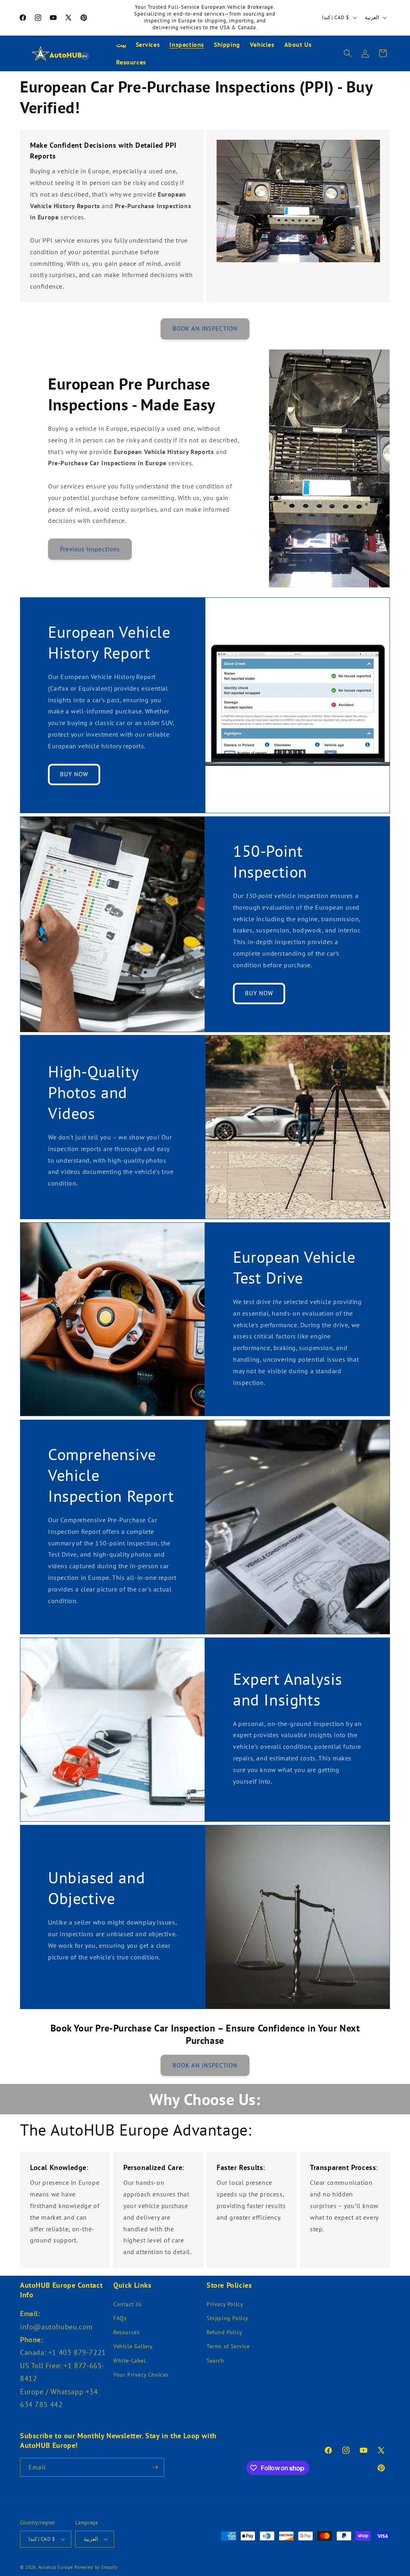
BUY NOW (74, 774)
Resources (126, 2332)
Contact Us (128, 2304)
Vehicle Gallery (133, 2346)
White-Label (130, 2361)
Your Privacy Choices (141, 2375)
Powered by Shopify (96, 2567)
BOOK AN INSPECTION (205, 329)
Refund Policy (225, 2332)
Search (215, 2361)
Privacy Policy (225, 2304)
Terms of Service (228, 2346)
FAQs (120, 2318)
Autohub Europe (56, 2567)
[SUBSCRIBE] (155, 2467)
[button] (348, 53)
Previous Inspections (90, 549)
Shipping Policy (227, 2318)
